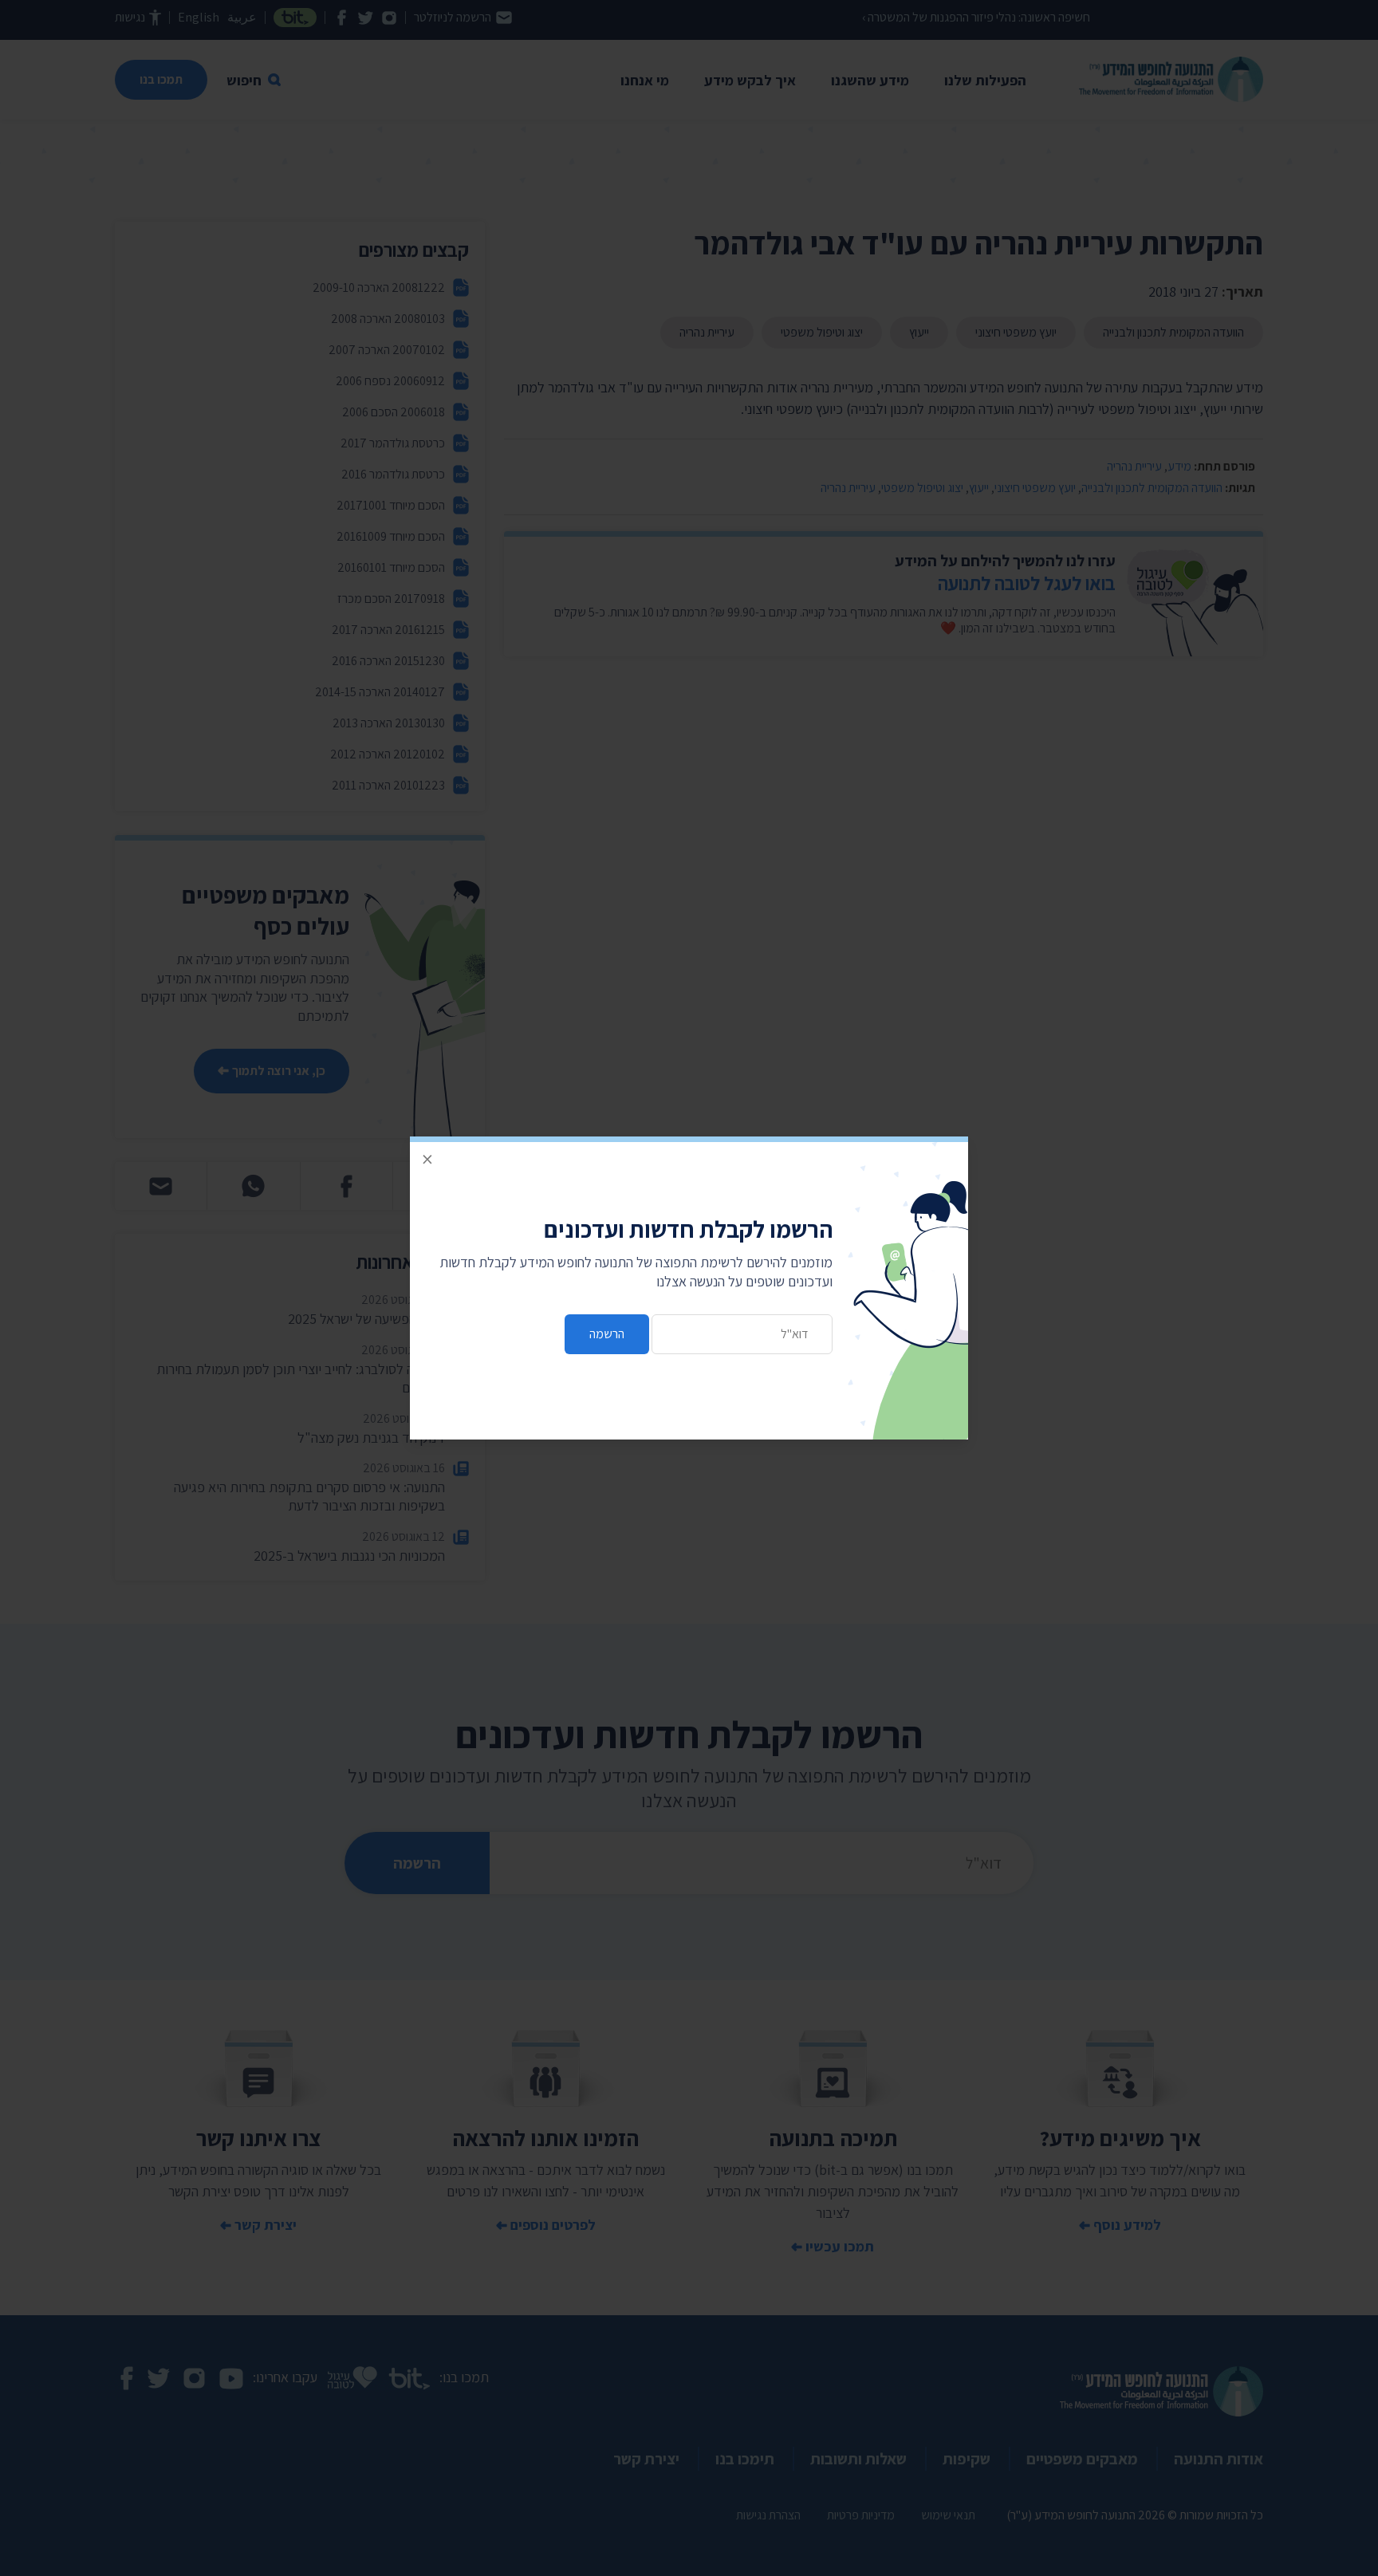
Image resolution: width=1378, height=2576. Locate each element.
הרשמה (607, 1334)
